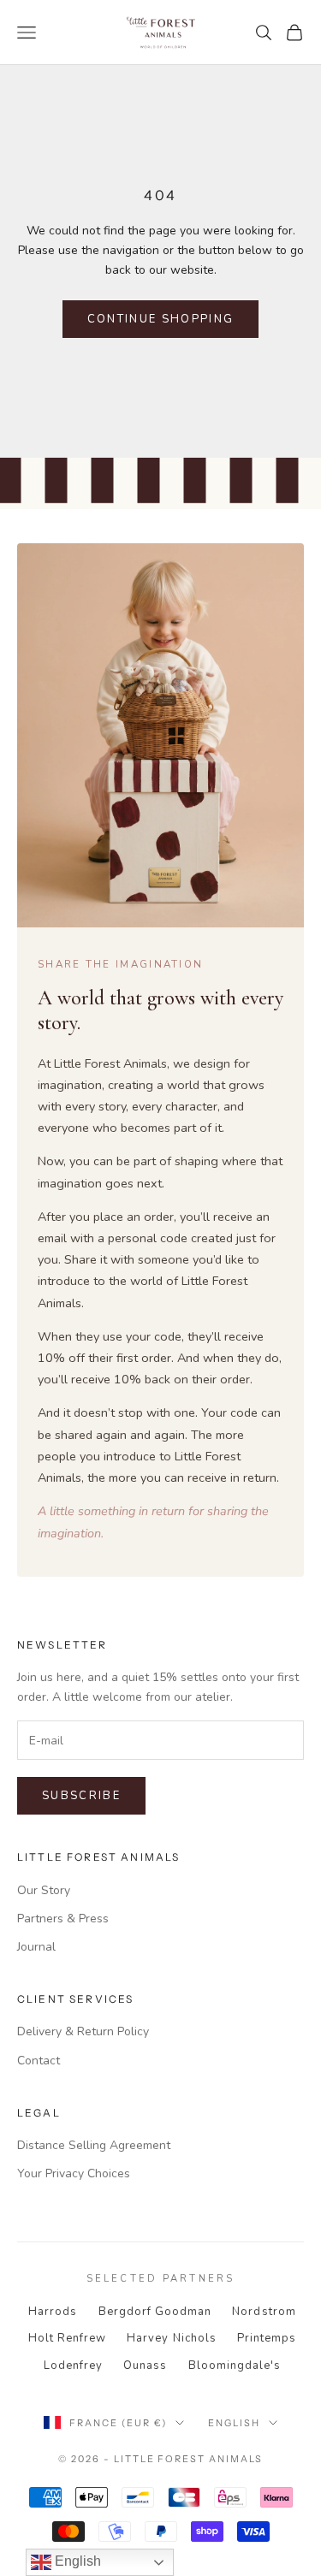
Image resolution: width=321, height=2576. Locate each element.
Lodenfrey (73, 2366)
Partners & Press (63, 1919)
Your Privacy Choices (74, 2173)
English (234, 2423)
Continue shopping (161, 319)
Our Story (44, 1890)
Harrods (53, 2312)
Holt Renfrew (68, 2338)
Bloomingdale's (235, 2366)
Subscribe (81, 1796)
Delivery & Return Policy (83, 2031)
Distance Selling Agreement (94, 2145)
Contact (39, 2061)
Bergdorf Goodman (155, 2312)
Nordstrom (264, 2312)
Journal (36, 1947)
